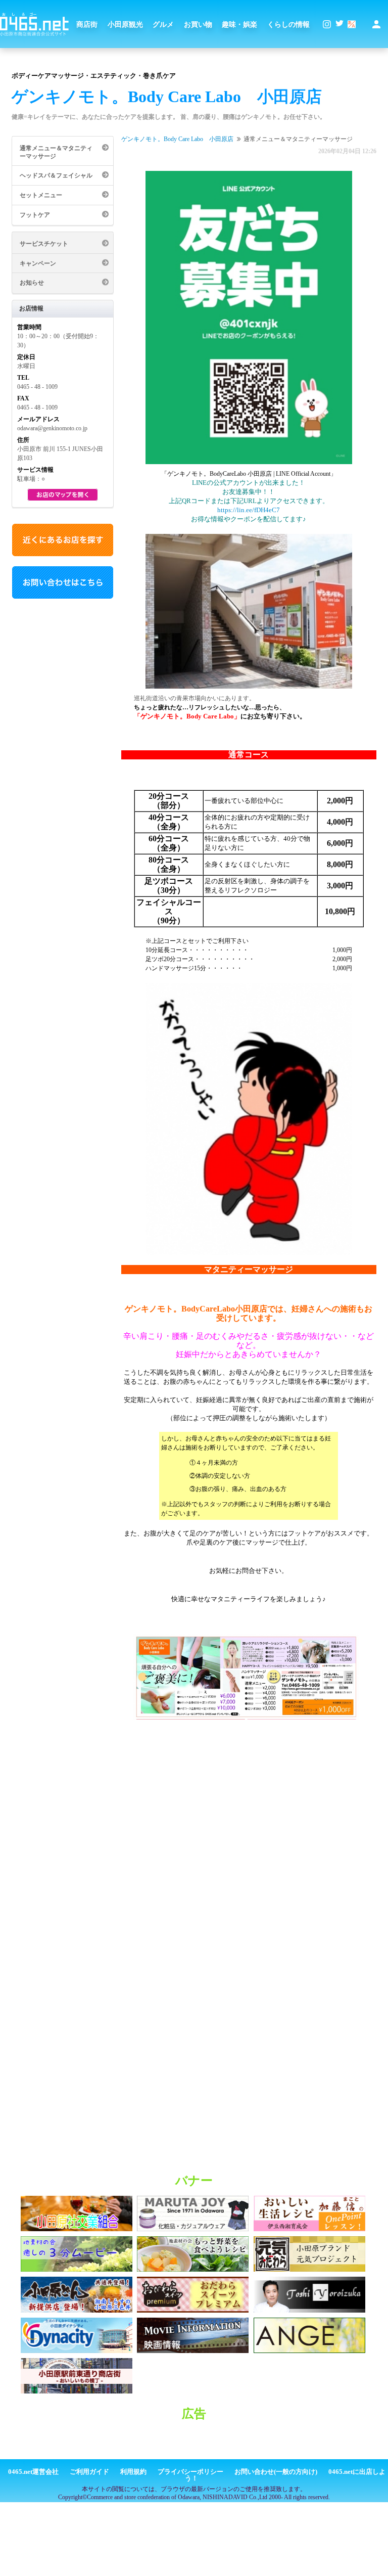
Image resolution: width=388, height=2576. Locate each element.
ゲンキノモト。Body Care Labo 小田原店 (177, 139)
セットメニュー (41, 195)
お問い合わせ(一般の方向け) (276, 2472)
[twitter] (339, 24)
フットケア (35, 215)
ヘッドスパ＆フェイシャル (56, 175)
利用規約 (133, 2472)
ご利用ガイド (89, 2472)
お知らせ (32, 283)
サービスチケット (44, 244)
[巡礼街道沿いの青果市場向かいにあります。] (249, 612)
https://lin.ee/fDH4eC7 (249, 510)
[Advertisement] (194, 2444)
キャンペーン (38, 263)
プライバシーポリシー (190, 2472)
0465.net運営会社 (33, 2472)
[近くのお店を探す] (63, 554)
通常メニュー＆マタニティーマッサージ (56, 152)
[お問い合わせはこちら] (63, 597)
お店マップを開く (63, 495)
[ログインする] (376, 24)
